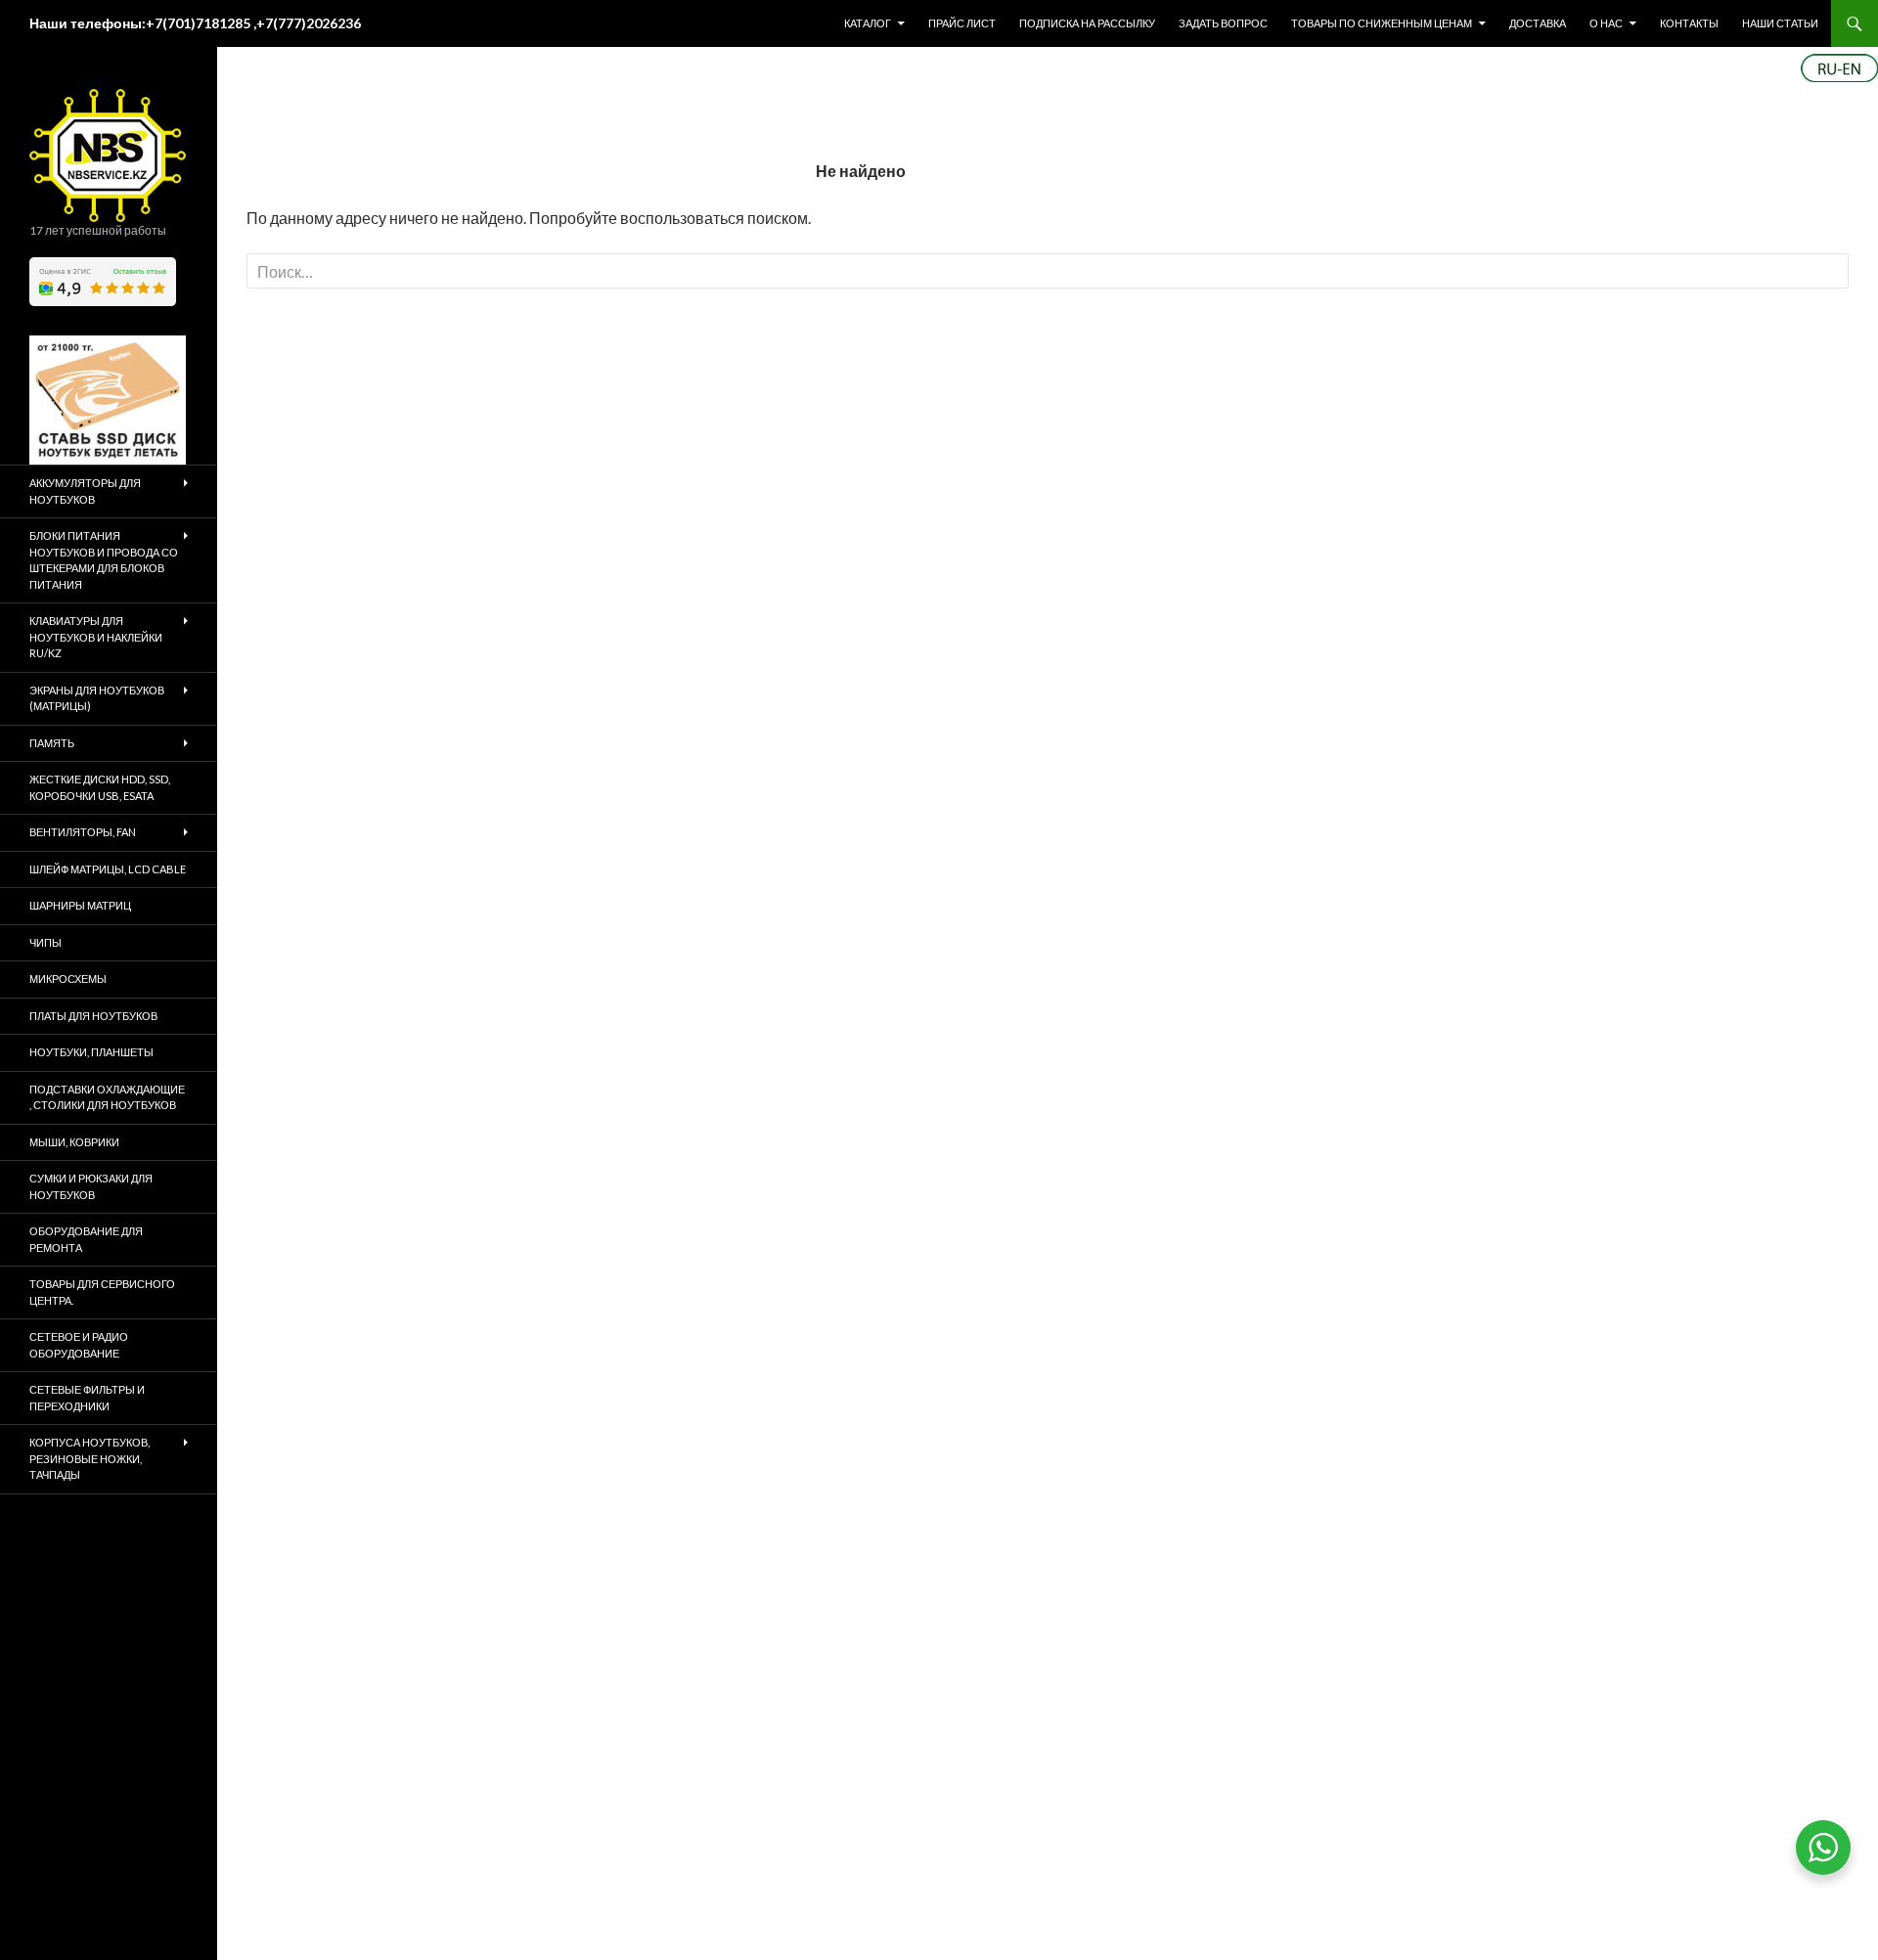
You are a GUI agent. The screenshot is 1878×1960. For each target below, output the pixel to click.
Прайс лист (962, 23)
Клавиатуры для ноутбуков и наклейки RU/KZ (96, 637)
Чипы (45, 942)
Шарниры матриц (80, 905)
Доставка (1538, 23)
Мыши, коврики (74, 1142)
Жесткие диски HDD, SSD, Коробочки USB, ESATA (100, 787)
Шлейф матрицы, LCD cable (108, 869)
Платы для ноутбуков (93, 1016)
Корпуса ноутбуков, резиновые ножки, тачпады (89, 1458)
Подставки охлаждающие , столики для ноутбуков (107, 1097)
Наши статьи (1780, 23)
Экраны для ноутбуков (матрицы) (97, 698)
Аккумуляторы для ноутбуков (85, 491)
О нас (1606, 23)
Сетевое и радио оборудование (79, 1345)
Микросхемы (68, 979)
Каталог (868, 23)
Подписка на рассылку (1087, 23)
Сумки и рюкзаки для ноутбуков (91, 1186)
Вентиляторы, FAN (83, 832)
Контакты (1689, 23)
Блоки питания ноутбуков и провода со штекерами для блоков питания (104, 560)
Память (52, 743)
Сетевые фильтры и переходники (87, 1398)
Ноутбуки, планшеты (91, 1052)
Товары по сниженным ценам (1382, 23)
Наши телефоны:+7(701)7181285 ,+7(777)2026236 (195, 23)
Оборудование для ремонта (86, 1239)
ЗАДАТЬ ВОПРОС (1223, 23)
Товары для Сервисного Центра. (102, 1292)
